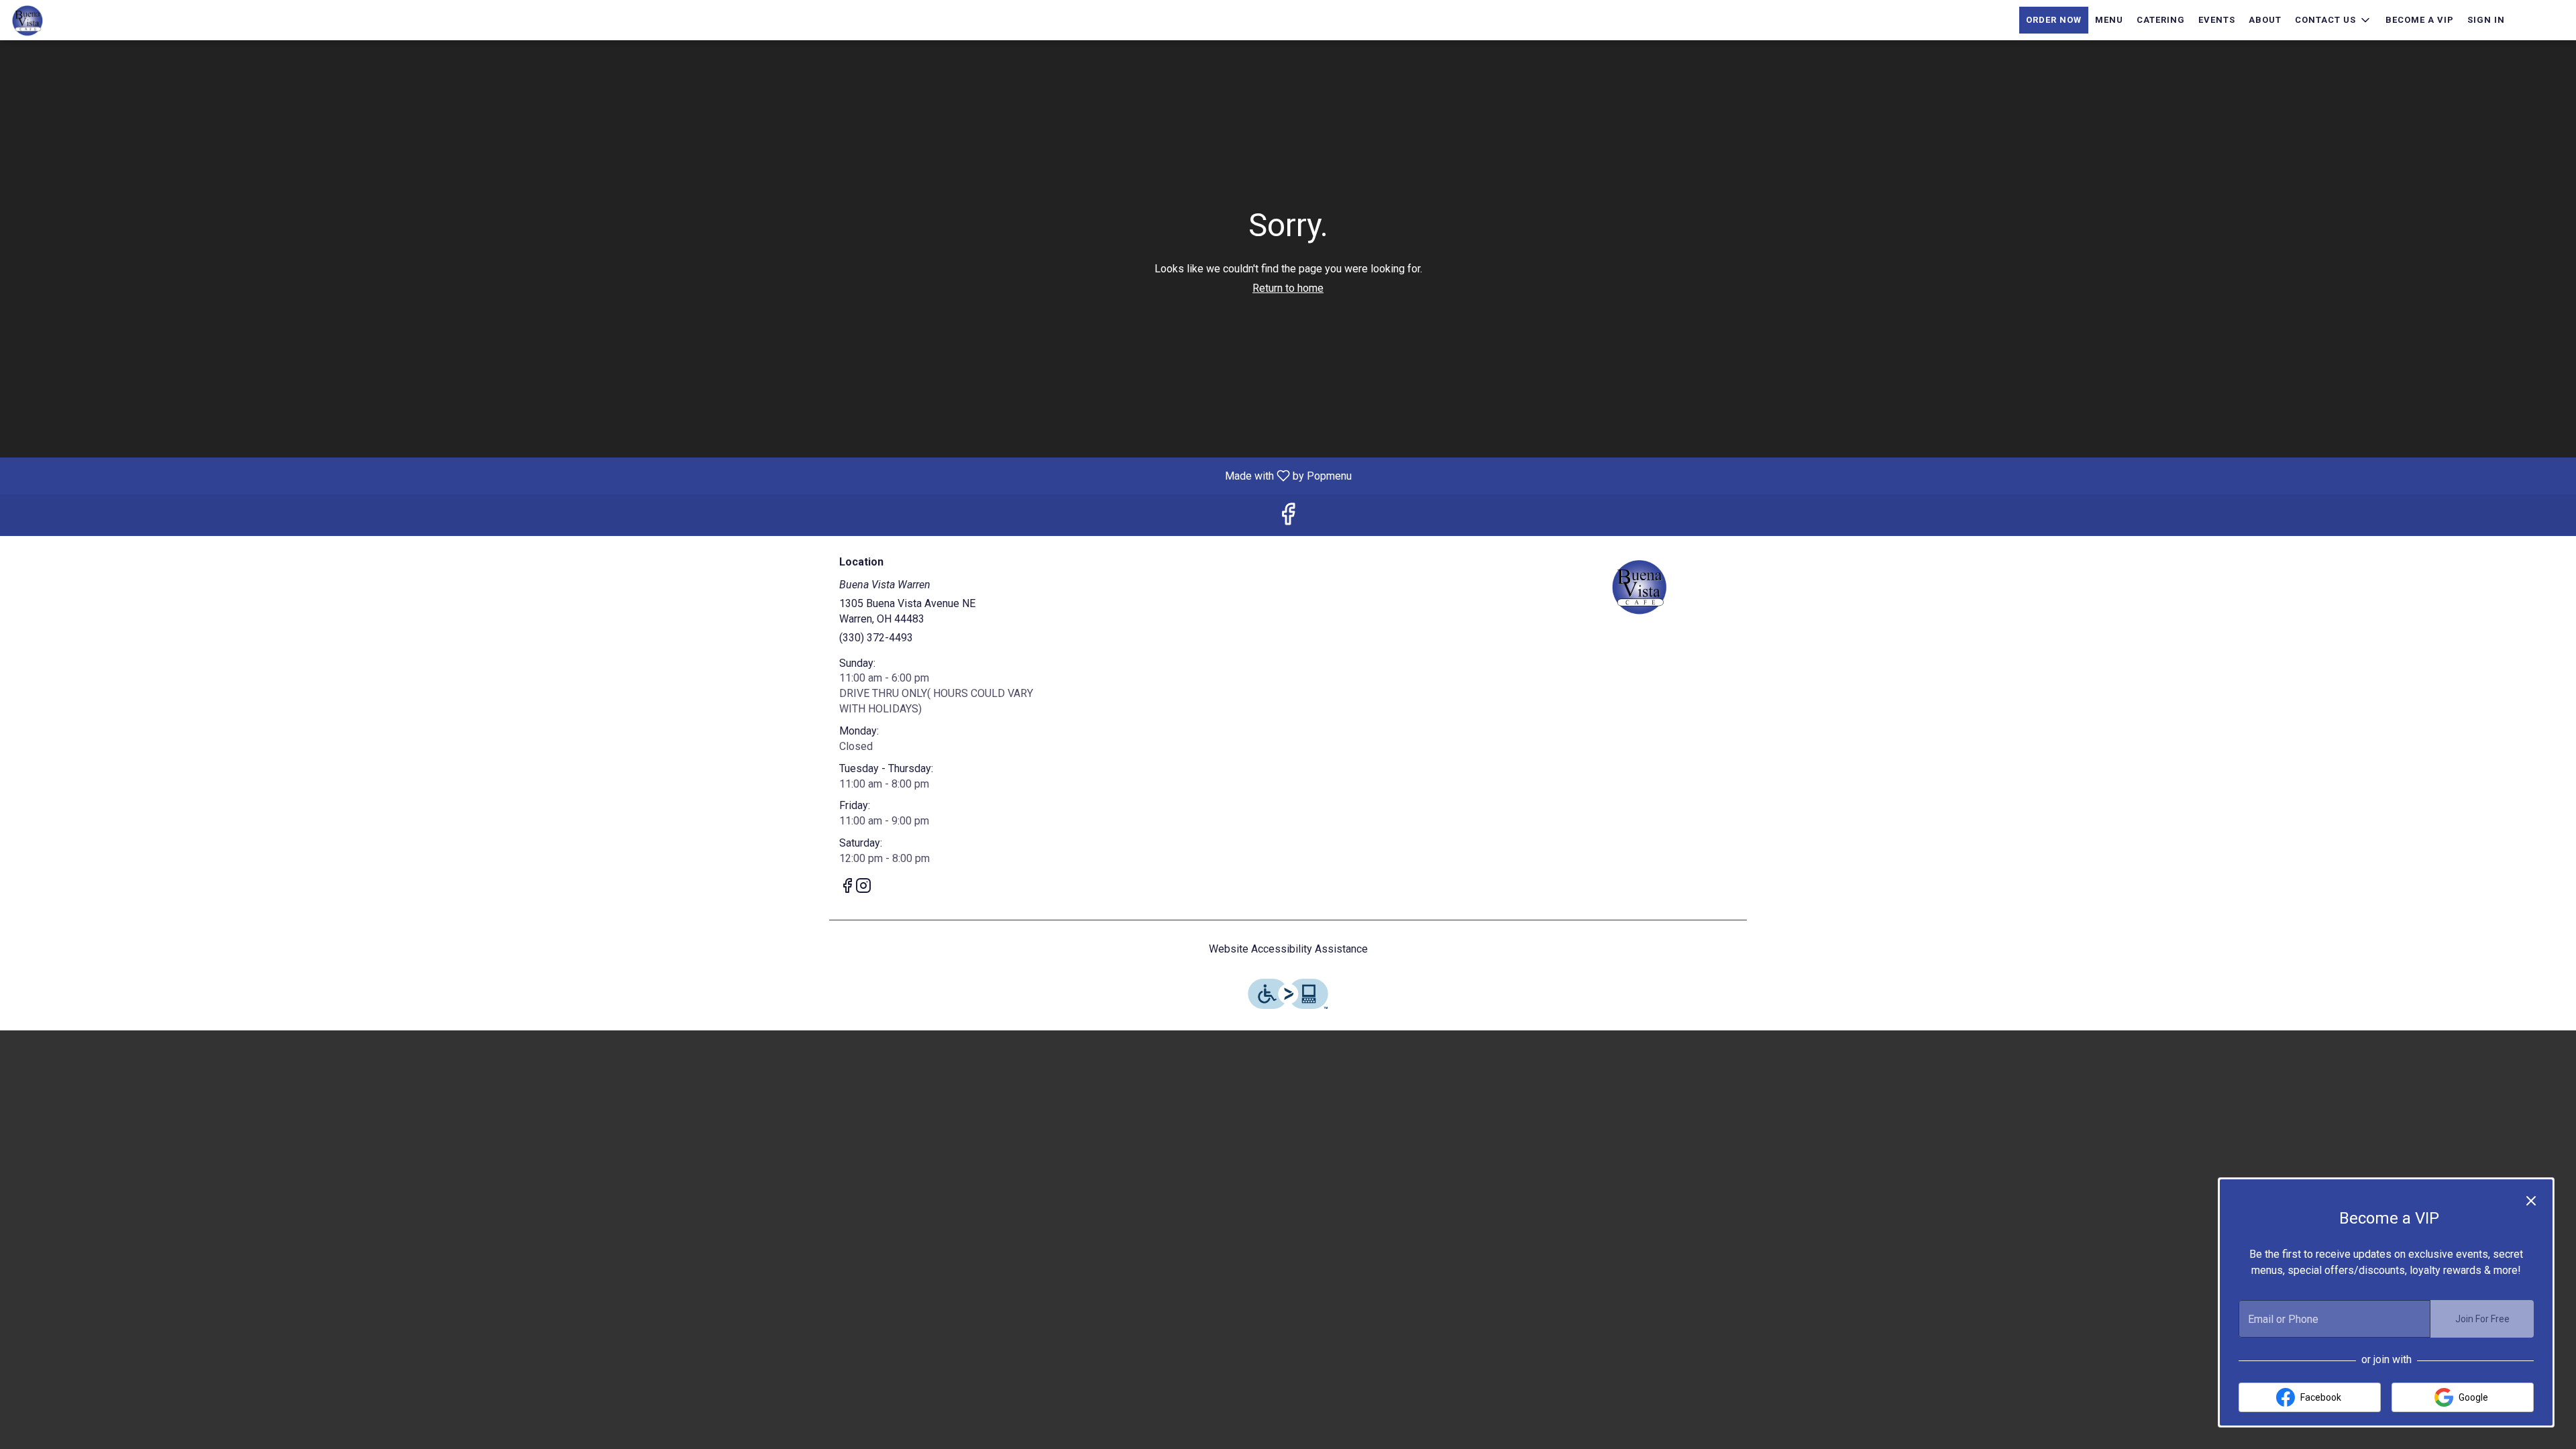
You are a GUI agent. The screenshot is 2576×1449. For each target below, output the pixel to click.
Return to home (1288, 288)
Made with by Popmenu (681, 475)
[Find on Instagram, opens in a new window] (863, 888)
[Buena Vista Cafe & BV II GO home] (71, 20)
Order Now (2054, 20)
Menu (2109, 20)
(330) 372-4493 (876, 638)
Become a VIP (2420, 20)
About (2265, 20)
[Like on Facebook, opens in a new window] (1288, 518)
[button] (2333, 20)
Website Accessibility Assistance (1288, 949)
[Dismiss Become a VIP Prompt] (2531, 1201)
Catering (2161, 20)
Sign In (2486, 20)
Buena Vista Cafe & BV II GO (1640, 586)
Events (2217, 20)
